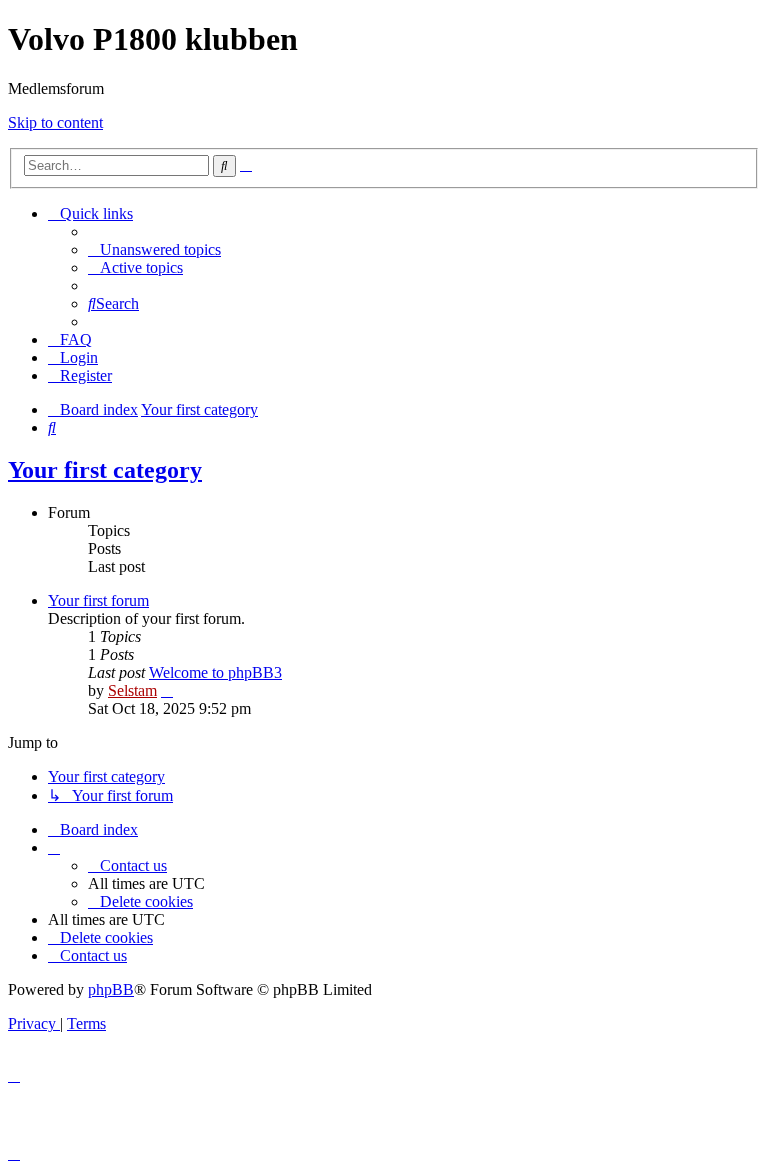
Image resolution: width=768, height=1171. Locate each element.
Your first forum (98, 600)
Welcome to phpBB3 (215, 672)
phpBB (111, 989)
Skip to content (55, 122)
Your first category (105, 470)
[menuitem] (154, 249)
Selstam (132, 690)
